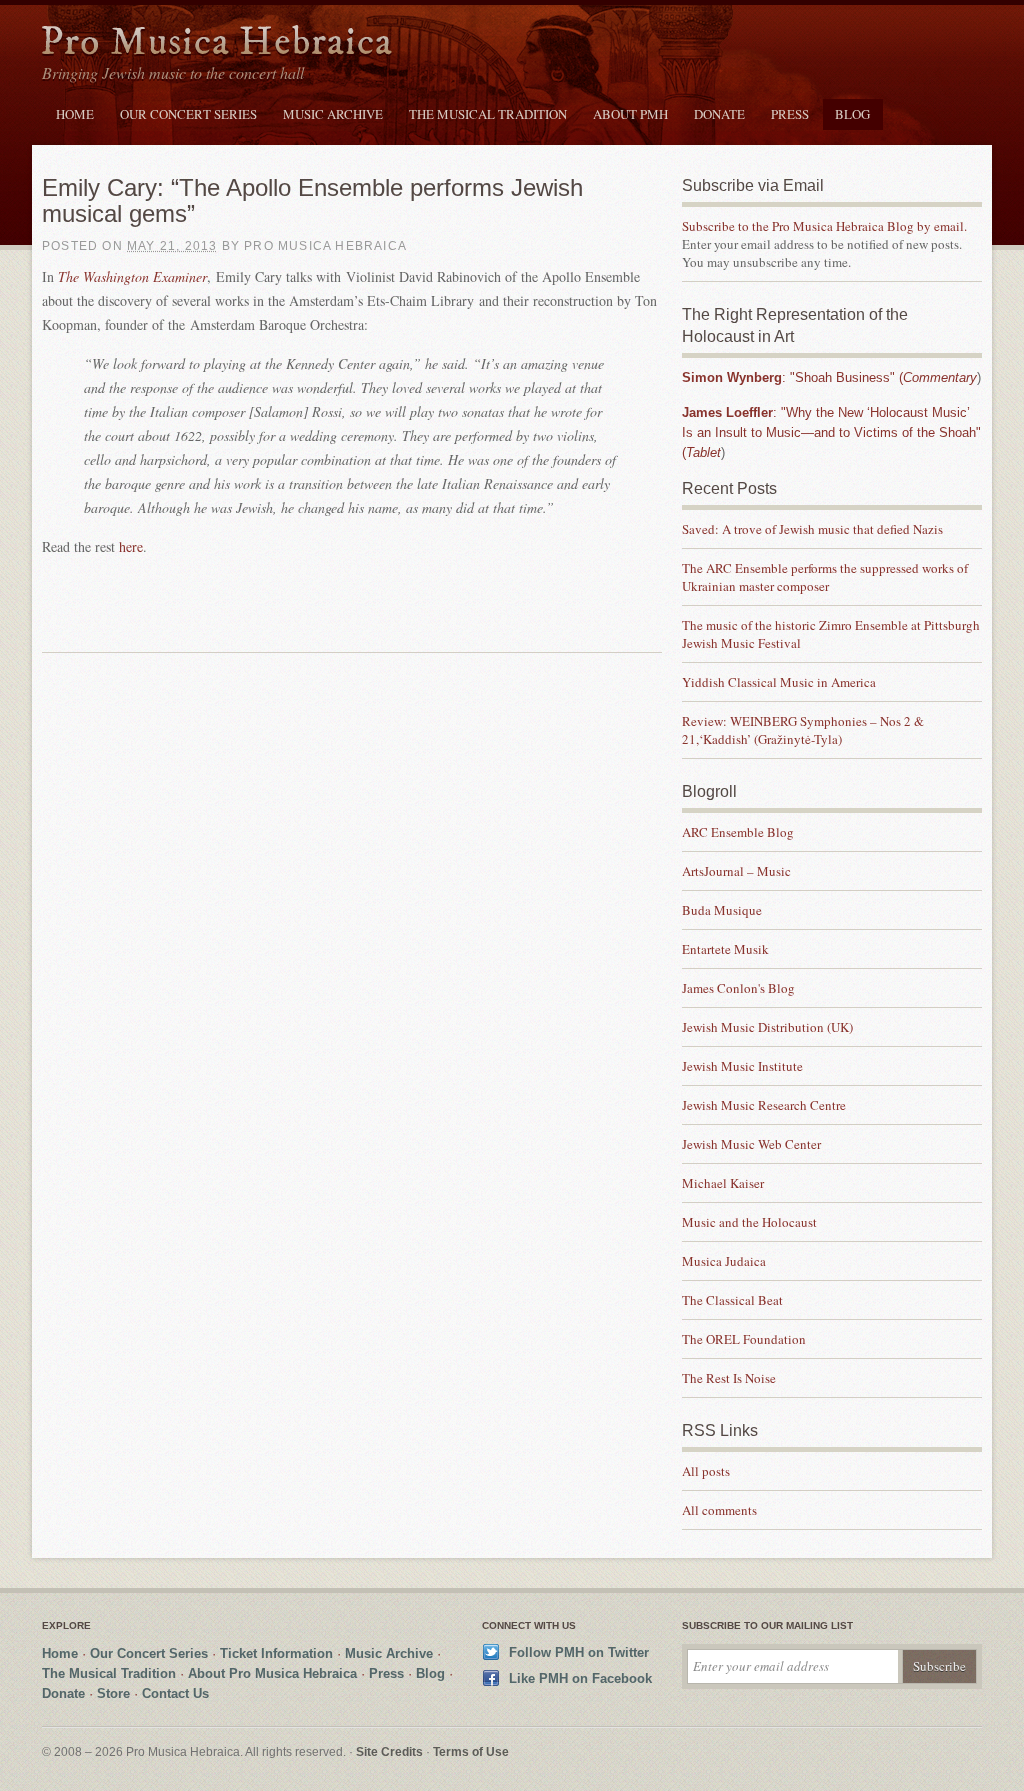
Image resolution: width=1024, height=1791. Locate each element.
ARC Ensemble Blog (738, 832)
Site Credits (389, 1752)
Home (75, 114)
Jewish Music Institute (742, 1066)
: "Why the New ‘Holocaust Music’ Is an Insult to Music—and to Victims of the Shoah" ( (831, 432)
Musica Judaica (724, 1261)
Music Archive (333, 114)
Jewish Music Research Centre (764, 1105)
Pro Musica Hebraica (217, 43)
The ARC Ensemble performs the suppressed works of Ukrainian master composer (825, 577)
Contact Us (175, 1693)
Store (113, 1693)
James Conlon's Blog (738, 988)
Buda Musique (722, 910)
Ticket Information (276, 1653)
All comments (719, 1510)
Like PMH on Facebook (580, 1678)
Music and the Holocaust (749, 1222)
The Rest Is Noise (729, 1378)
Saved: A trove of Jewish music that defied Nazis (814, 529)
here (131, 546)
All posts (706, 1471)
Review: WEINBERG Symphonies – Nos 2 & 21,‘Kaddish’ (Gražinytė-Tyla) (803, 730)
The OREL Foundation (744, 1339)
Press (790, 114)
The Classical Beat (732, 1300)
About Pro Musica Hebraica (272, 1673)
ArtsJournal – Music (736, 871)
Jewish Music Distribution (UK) (767, 1027)
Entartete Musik (725, 949)
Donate (719, 114)
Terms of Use (471, 1752)
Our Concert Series (188, 114)
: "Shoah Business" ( (829, 377)
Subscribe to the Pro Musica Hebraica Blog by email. (824, 226)
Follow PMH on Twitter (579, 1652)
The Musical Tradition (488, 114)
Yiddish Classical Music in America (779, 682)
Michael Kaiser (723, 1183)
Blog (852, 114)
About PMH (630, 114)
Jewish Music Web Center (751, 1144)
